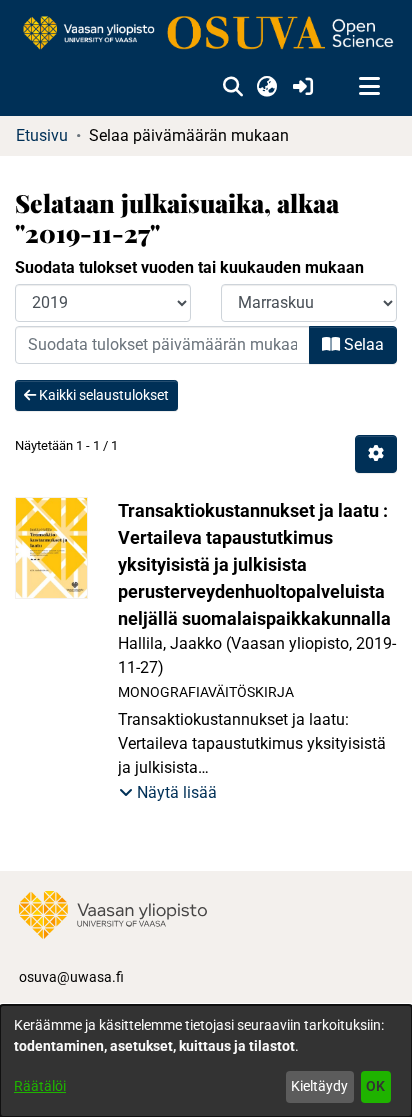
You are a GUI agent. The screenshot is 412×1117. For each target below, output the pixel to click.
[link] (206, 34)
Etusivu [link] (42, 135)
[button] (232, 87)
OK (375, 1086)
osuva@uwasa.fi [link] (71, 977)
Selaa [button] (362, 344)
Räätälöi (40, 1086)
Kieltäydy (319, 1086)
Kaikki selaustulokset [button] (102, 395)
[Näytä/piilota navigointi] (369, 87)
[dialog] (206, 1061)
